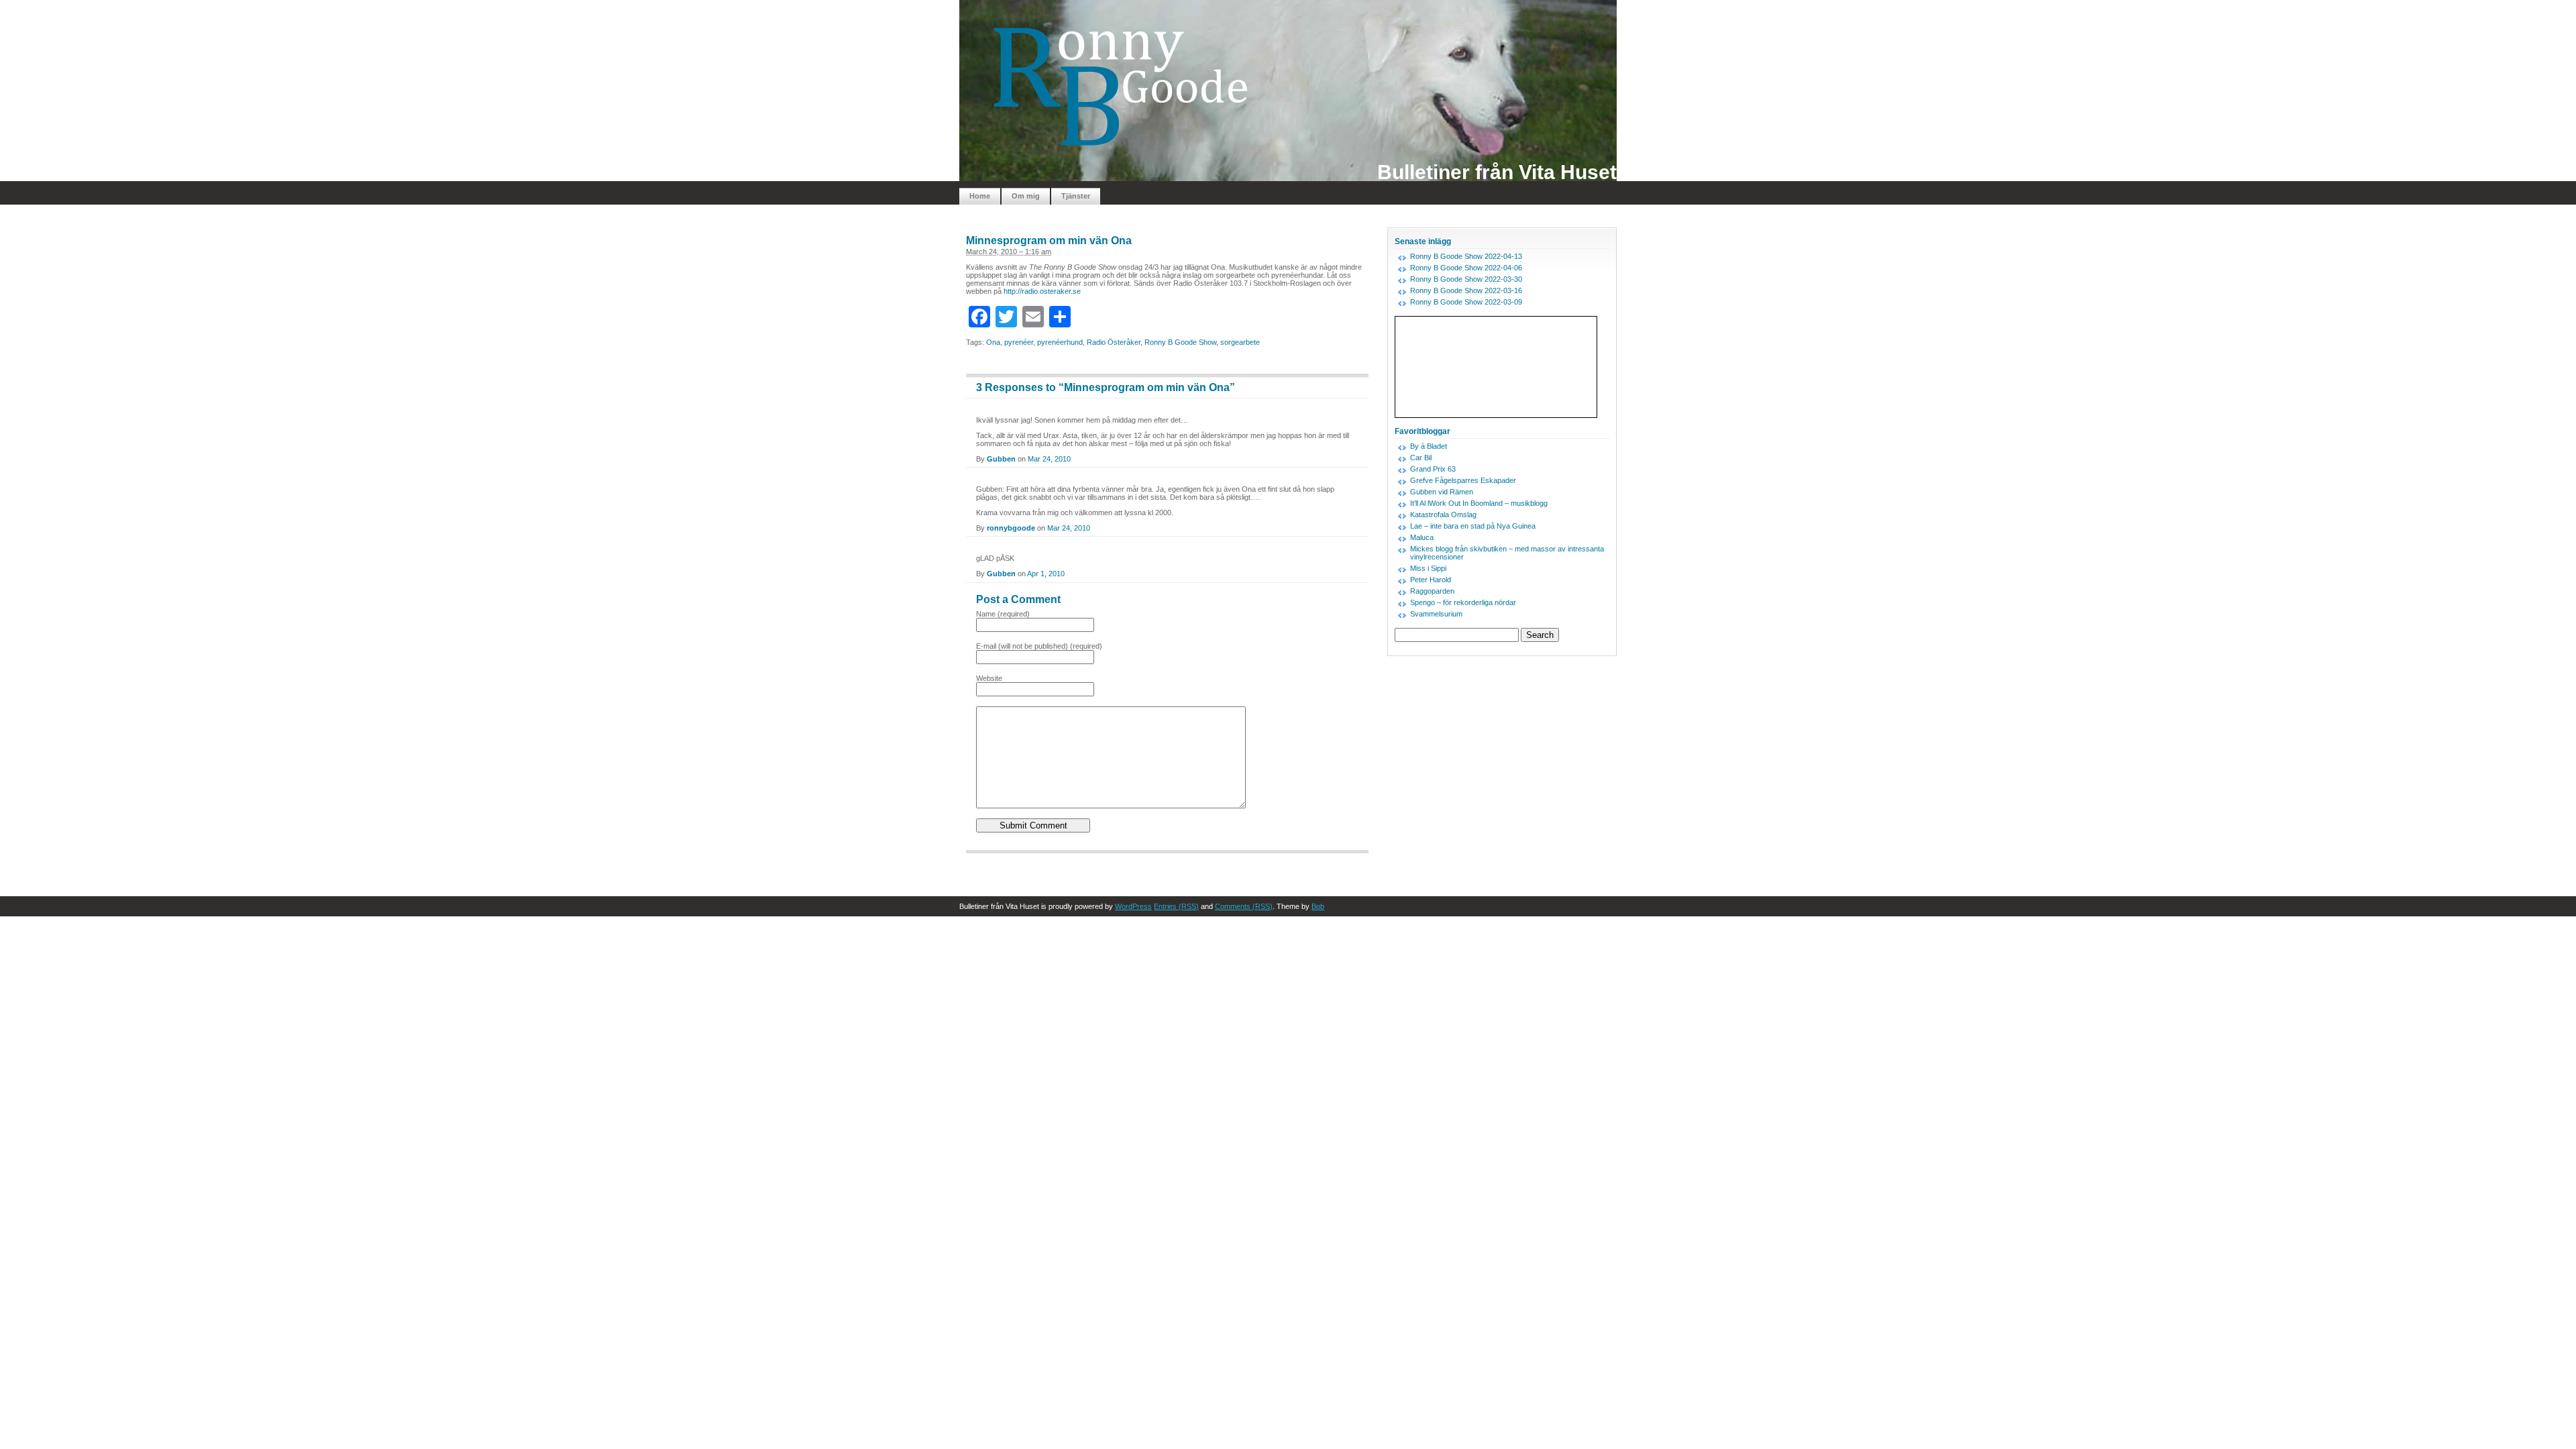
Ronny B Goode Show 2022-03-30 (1466, 279)
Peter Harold (1431, 580)
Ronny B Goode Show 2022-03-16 (1466, 290)
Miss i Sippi (1428, 568)
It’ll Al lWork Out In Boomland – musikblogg (1479, 503)
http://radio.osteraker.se (1042, 291)
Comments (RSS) (1244, 906)
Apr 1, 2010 (1046, 574)
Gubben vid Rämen (1442, 492)
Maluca (1422, 537)
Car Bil (1421, 458)
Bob (1318, 906)
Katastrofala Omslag (1443, 515)
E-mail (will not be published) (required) (1039, 646)
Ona (993, 342)
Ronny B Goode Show (1180, 342)
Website (989, 678)
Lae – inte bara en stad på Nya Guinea (1473, 526)
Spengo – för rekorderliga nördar (1463, 602)
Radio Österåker (1114, 342)
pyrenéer (1019, 342)
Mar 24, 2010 (1049, 459)
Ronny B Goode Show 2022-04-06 (1466, 268)
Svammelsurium (1436, 614)
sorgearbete (1240, 342)
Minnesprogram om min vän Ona (1049, 240)
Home (980, 196)
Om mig (1026, 196)
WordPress (1133, 906)
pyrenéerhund (1060, 342)
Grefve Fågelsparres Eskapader (1463, 480)
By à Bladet (1429, 446)
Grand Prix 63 (1433, 469)
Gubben (1001, 459)
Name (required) (1003, 614)
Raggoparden (1432, 591)
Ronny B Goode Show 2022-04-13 (1466, 256)
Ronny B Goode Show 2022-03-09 (1466, 302)
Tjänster (1076, 196)
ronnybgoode (1011, 528)
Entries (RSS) (1176, 906)
